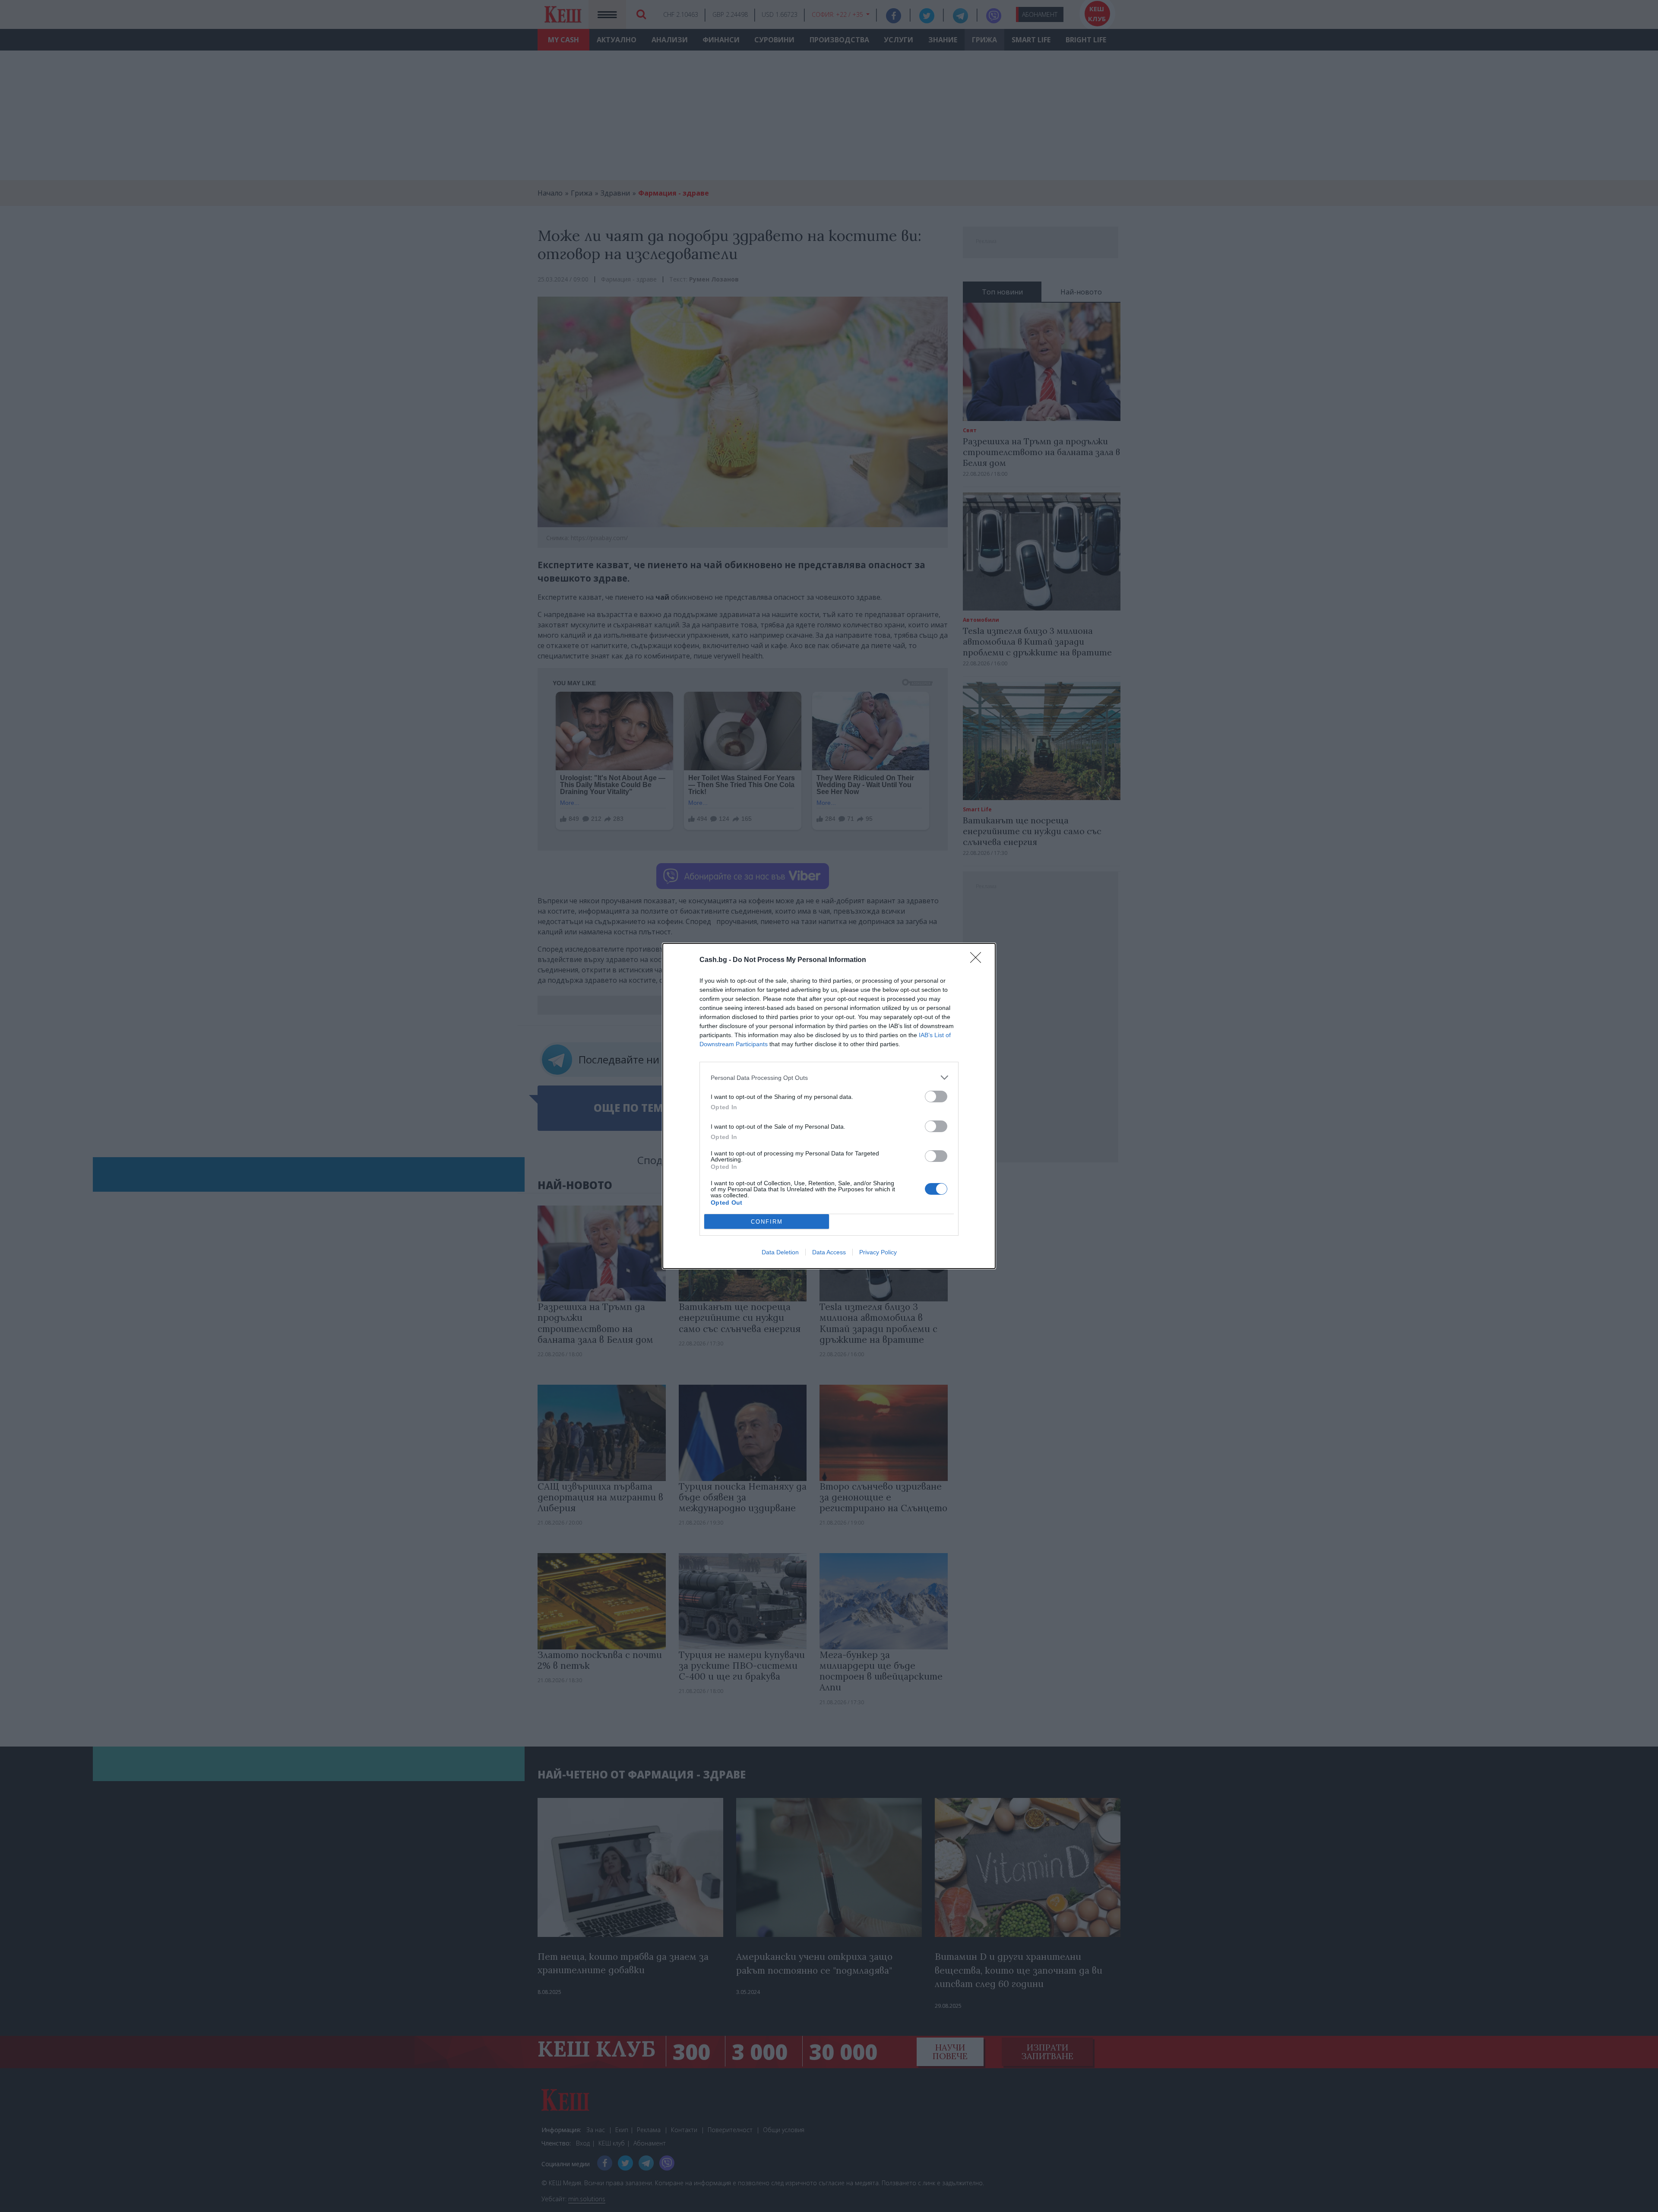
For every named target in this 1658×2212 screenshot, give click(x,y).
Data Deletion (780, 1252)
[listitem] (829, 1078)
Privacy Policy (878, 1252)
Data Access (829, 1252)
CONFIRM (767, 1222)
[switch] (936, 1097)
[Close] (978, 960)
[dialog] (829, 1106)
